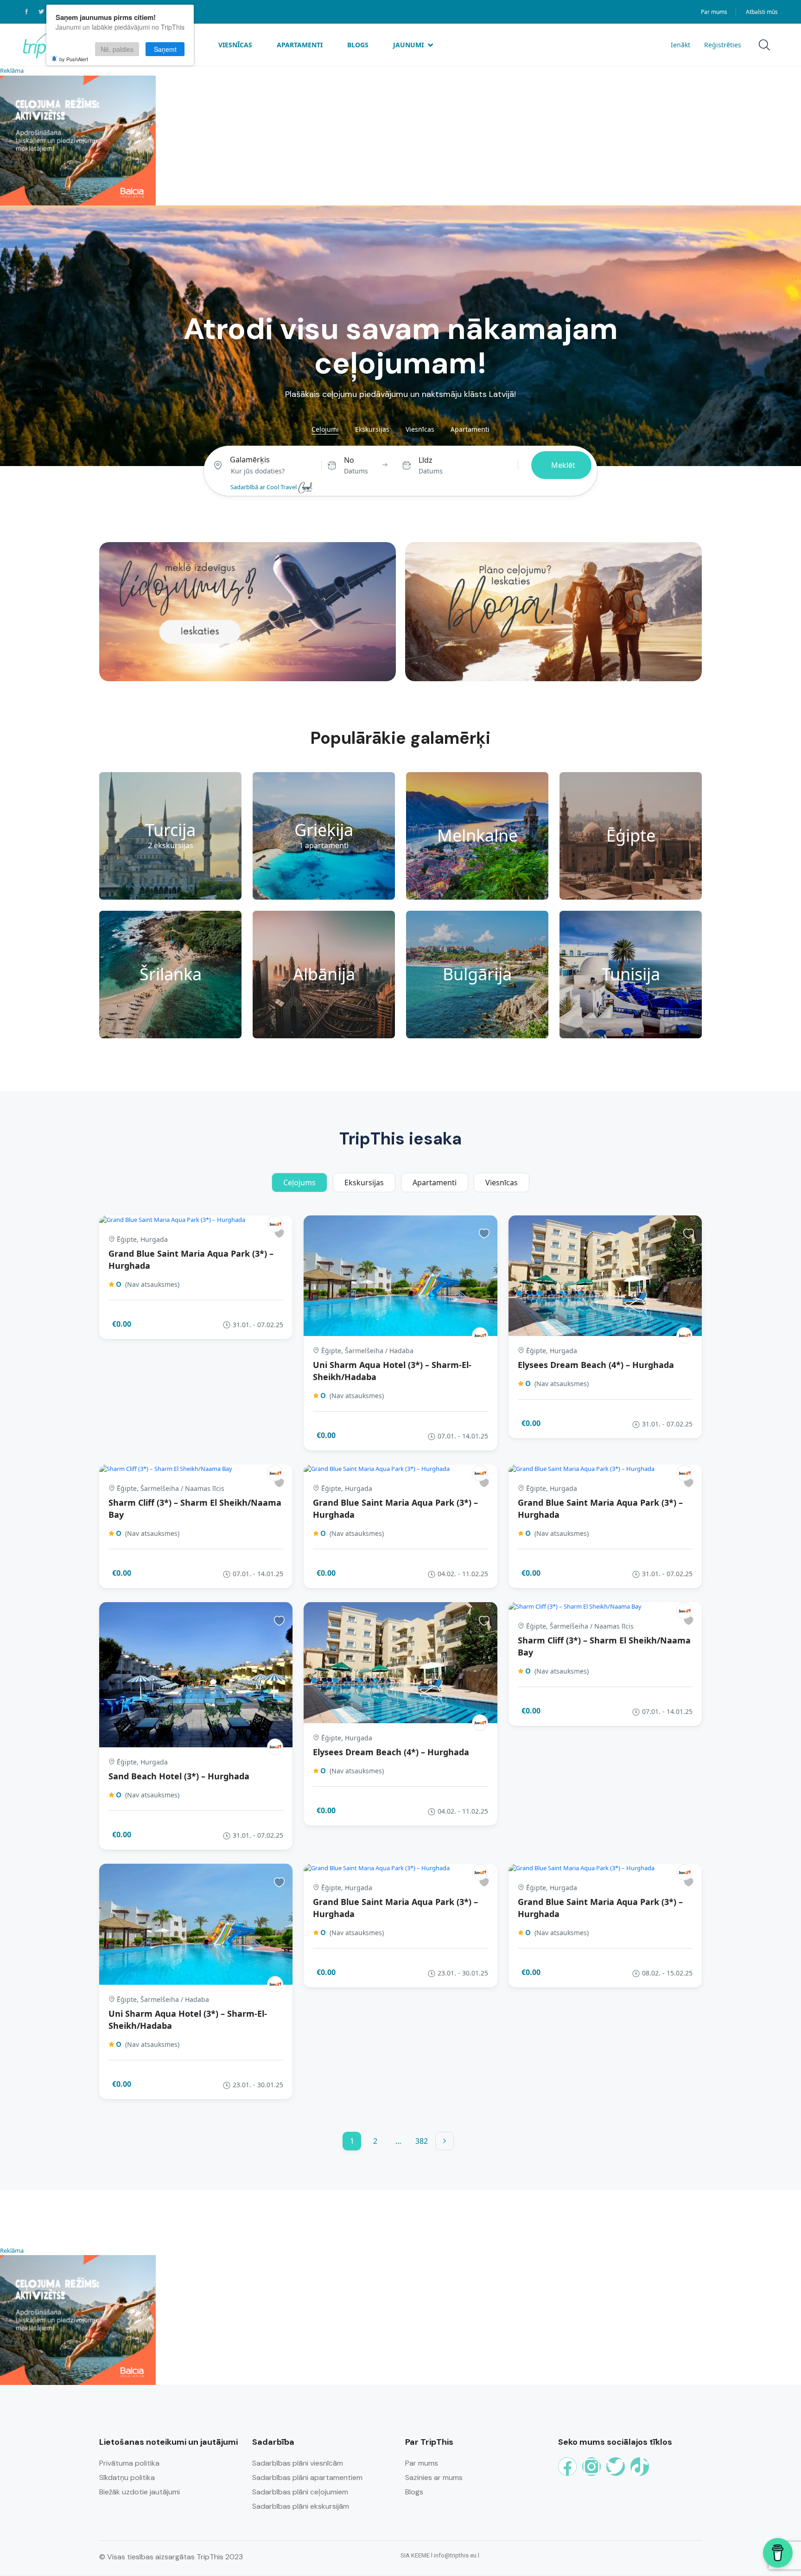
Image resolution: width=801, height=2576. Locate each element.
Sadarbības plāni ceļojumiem (300, 2492)
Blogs (358, 45)
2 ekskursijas (171, 846)
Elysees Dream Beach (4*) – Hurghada (596, 1365)
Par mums (714, 12)
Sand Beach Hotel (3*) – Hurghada (179, 1776)
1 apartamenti (324, 846)
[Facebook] (567, 2467)
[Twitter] (616, 2467)
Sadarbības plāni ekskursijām (301, 2506)
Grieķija (324, 830)
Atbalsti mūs (762, 12)
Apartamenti (300, 45)
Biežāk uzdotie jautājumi (140, 2492)
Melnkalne (477, 835)
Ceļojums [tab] (299, 1183)
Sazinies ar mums (434, 2477)
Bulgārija (477, 974)
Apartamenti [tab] (470, 429)
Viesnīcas (235, 45)
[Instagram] (591, 2467)
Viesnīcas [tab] (420, 429)
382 (422, 2141)
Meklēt (563, 465)
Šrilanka (171, 974)
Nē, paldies (117, 49)
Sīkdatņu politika (127, 2477)
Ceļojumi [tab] (325, 429)
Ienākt (680, 45)
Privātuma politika (129, 2463)
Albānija (324, 974)
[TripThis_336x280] (78, 140)
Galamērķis (250, 460)
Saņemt (165, 49)
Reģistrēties (723, 45)
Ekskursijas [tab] (372, 429)
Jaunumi (408, 45)
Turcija (170, 830)
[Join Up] (275, 1224)
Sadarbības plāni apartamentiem (307, 2477)
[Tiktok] (640, 2467)
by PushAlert (74, 59)
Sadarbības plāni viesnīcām (298, 2463)
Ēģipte (631, 835)
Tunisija (631, 974)
